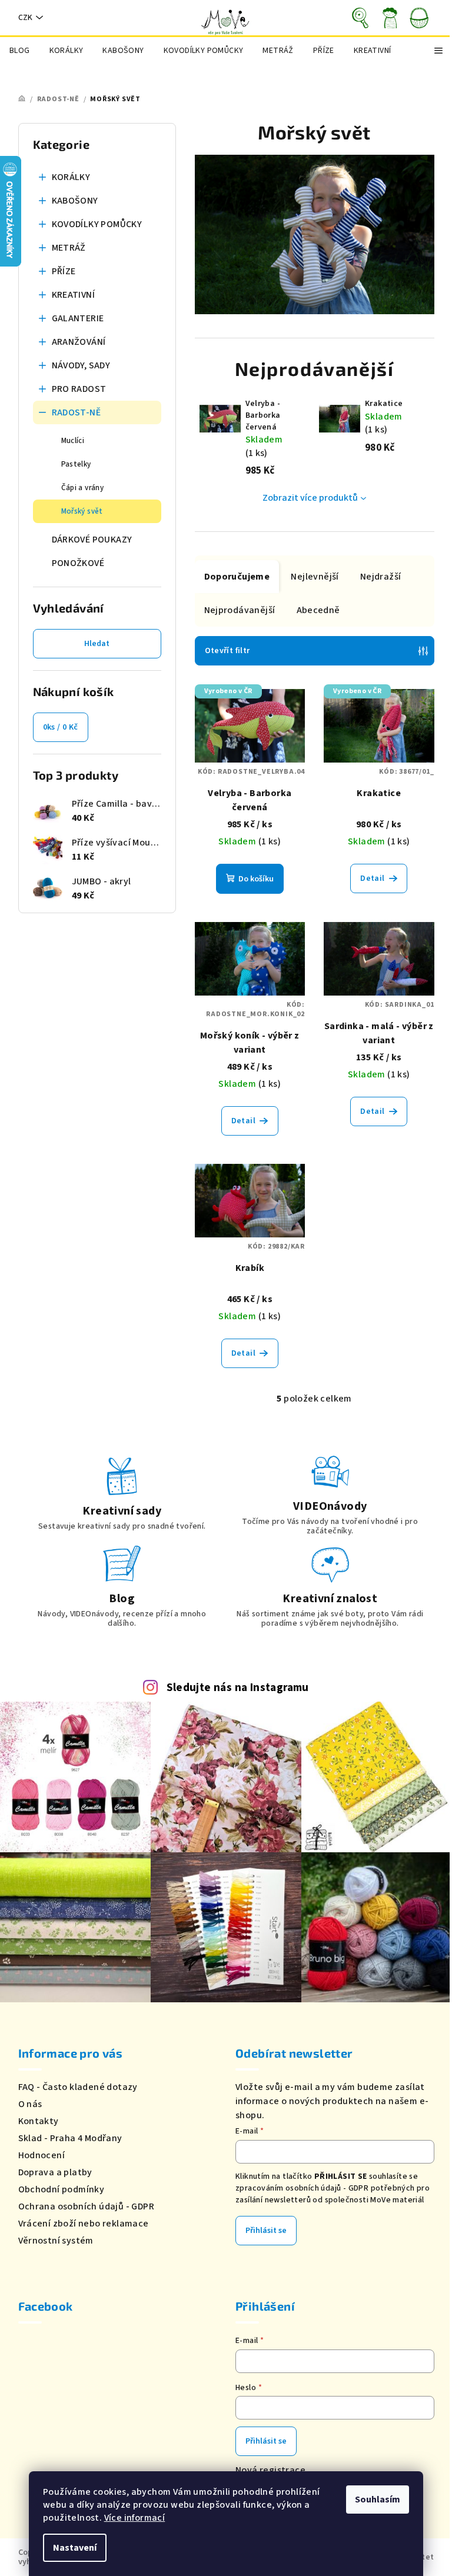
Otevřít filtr (227, 651)
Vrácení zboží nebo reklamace (84, 2224)
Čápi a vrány (83, 488)
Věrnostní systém (56, 2241)
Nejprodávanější (240, 610)
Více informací (135, 2518)
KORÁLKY (71, 177)
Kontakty (39, 2121)
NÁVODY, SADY (81, 365)
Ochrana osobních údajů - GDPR (87, 2206)
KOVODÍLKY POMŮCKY (97, 224)
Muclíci (73, 441)
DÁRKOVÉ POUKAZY (92, 540)
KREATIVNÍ (74, 295)
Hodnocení (42, 2155)
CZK (25, 18)
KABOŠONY (75, 201)
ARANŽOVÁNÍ (79, 342)
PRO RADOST (79, 389)
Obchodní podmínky (62, 2189)
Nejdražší (381, 577)
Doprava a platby (55, 2172)
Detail (372, 878)
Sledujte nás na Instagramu (238, 1688)
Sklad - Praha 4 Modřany (70, 2138)
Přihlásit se (266, 2231)
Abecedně (318, 610)
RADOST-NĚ (77, 412)
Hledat (97, 644)
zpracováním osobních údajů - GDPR (302, 2188)
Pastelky (76, 464)
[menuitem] (20, 51)
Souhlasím (378, 2500)
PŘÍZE (64, 271)
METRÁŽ (69, 248)
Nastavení (75, 2548)
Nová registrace (270, 2470)
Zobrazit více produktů (310, 498)
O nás (30, 2104)
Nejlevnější (315, 577)
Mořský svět (82, 511)
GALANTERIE (78, 318)
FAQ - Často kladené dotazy (78, 2087)
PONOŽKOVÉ (78, 563)
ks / (61, 727)
